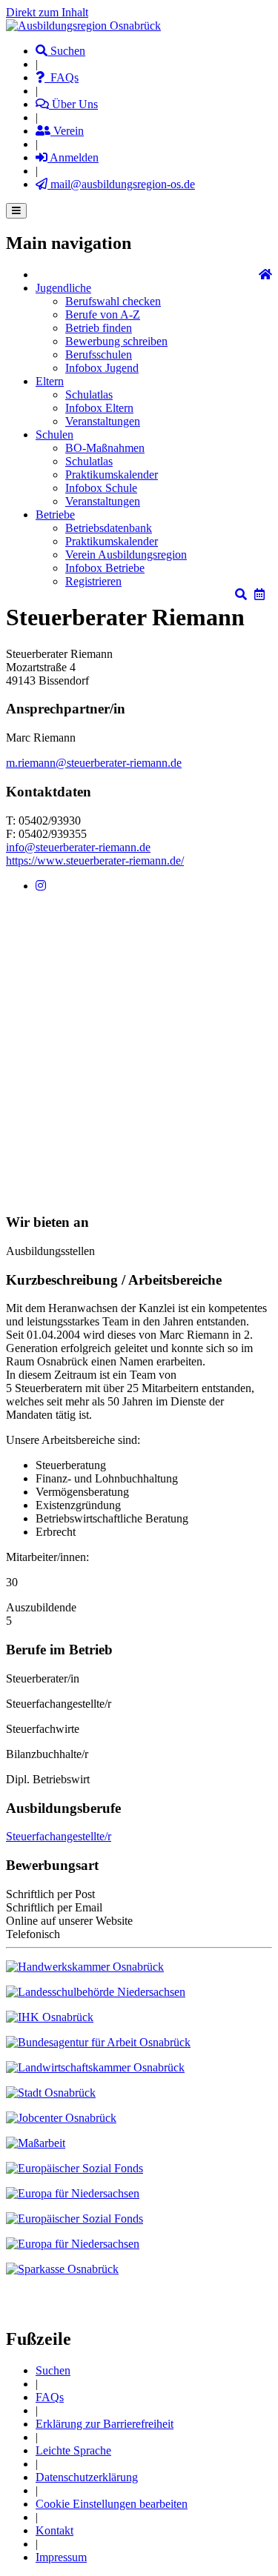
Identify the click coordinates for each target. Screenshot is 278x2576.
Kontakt (54, 2530)
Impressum (61, 2557)
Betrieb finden (99, 328)
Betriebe (55, 515)
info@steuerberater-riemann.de (78, 847)
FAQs (62, 77)
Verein (67, 131)
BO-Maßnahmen (105, 448)
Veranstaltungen (103, 421)
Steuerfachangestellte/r (59, 1836)
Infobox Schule (101, 488)
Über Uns (73, 104)
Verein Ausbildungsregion (126, 555)
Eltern (50, 381)
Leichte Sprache (73, 2450)
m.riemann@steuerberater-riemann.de (94, 763)
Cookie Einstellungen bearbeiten (112, 2504)
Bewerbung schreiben (116, 341)
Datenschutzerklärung (87, 2477)
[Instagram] (41, 886)
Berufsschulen (99, 355)
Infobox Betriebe (105, 568)
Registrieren (93, 581)
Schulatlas (89, 395)
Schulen (54, 435)
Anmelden (73, 157)
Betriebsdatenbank (109, 528)
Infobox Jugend (102, 368)
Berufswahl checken (113, 301)
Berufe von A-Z (103, 314)
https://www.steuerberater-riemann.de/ (95, 861)
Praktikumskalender (112, 475)
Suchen (66, 51)
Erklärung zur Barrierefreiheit (105, 2424)
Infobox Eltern (99, 408)
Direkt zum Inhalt (47, 12)
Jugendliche (63, 288)
